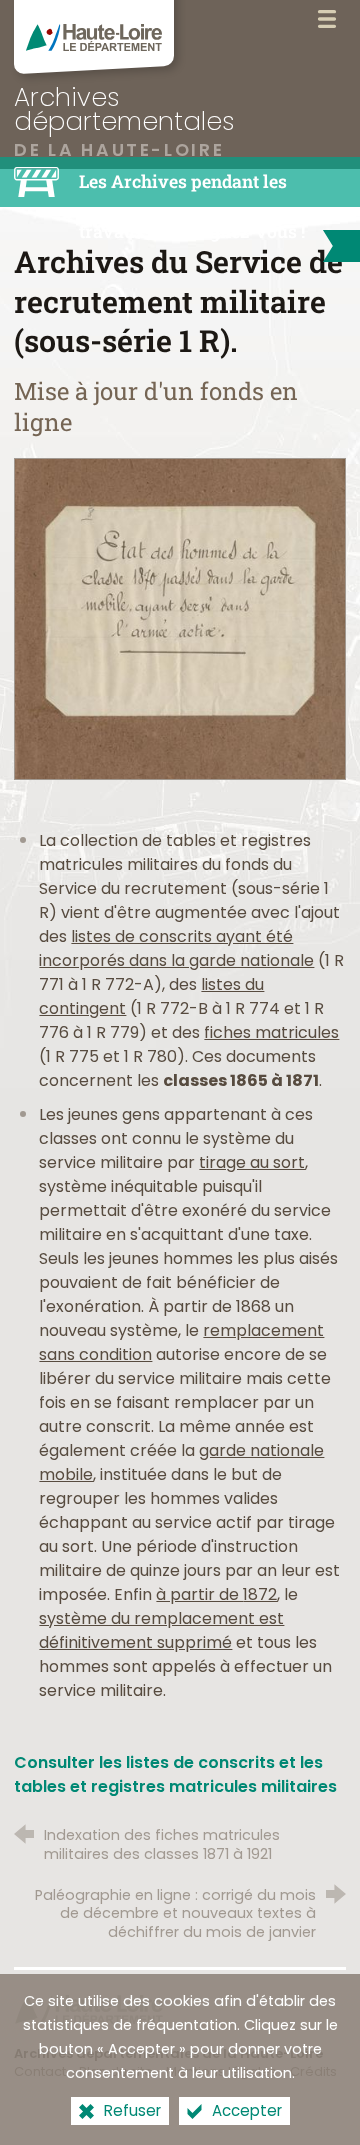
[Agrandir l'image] (179, 617)
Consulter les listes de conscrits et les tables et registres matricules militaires (175, 1774)
